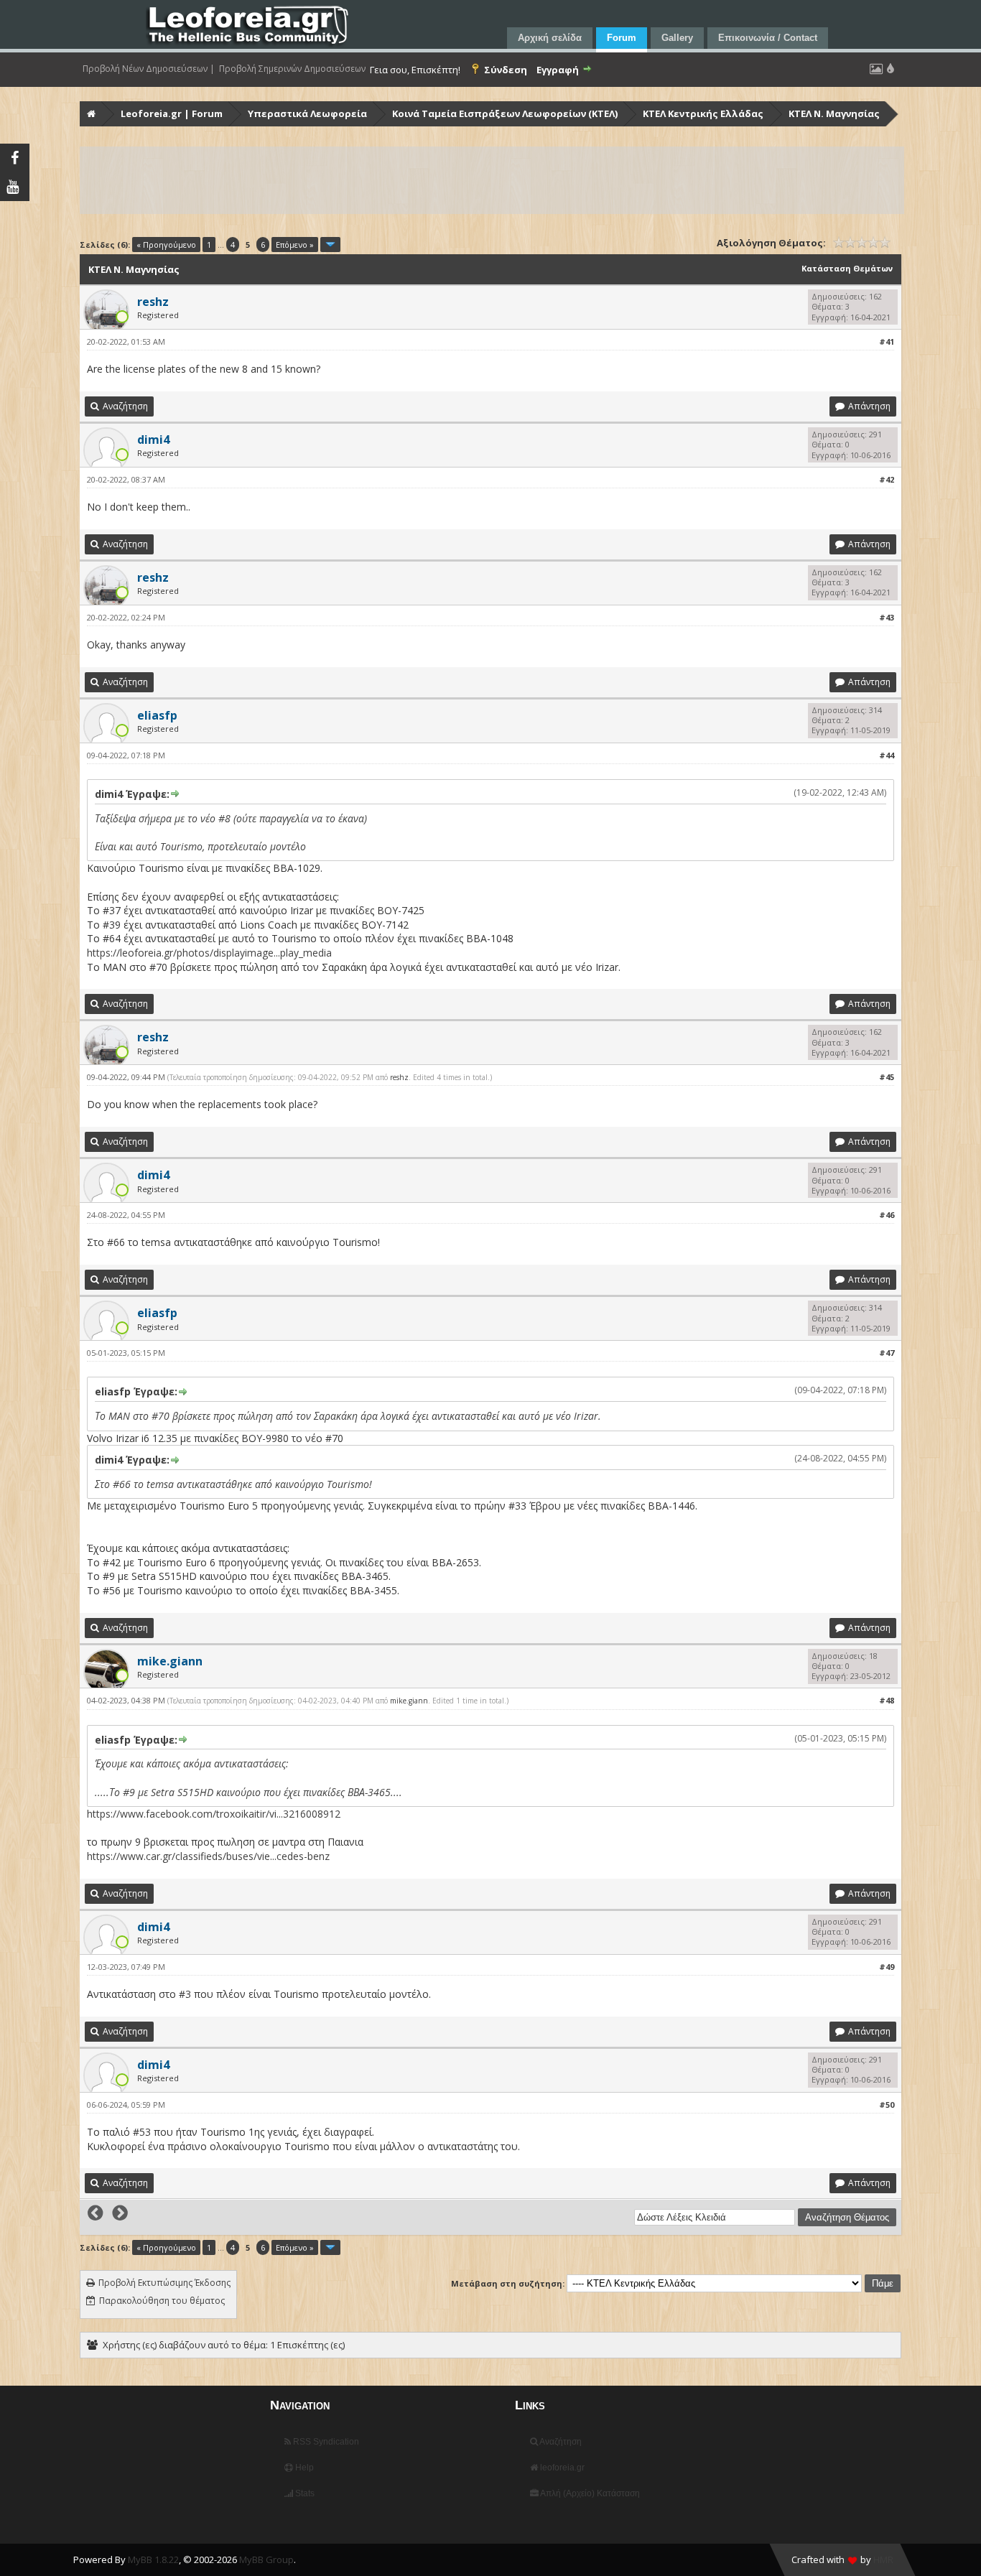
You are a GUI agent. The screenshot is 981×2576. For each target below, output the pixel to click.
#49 (887, 1967)
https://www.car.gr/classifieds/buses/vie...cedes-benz (208, 1856)
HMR (883, 2559)
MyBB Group (266, 2559)
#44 (887, 755)
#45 (887, 1077)
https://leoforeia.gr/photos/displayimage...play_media (209, 953)
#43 (887, 617)
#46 (887, 1215)
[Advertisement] (492, 180)
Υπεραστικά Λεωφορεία (307, 113)
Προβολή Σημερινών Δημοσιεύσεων (292, 69)
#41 (887, 341)
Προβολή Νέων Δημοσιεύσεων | (149, 69)
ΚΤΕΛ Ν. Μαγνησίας (834, 113)
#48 (887, 1700)
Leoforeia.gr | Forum (172, 113)
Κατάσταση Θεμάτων (847, 268)
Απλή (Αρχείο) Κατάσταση (589, 2493)
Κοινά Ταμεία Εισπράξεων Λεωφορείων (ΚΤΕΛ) (505, 113)
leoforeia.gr (561, 2468)
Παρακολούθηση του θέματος (162, 2301)
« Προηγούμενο (166, 245)
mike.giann (409, 1701)
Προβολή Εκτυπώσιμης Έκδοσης (164, 2283)
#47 (887, 1353)
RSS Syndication (325, 2442)
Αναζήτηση (560, 2442)
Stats (304, 2493)
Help (303, 2468)
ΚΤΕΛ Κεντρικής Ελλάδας (703, 113)
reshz (399, 1077)
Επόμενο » (295, 245)
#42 (887, 479)
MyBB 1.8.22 (153, 2559)
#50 (887, 2105)
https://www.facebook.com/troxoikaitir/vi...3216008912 (214, 1814)
